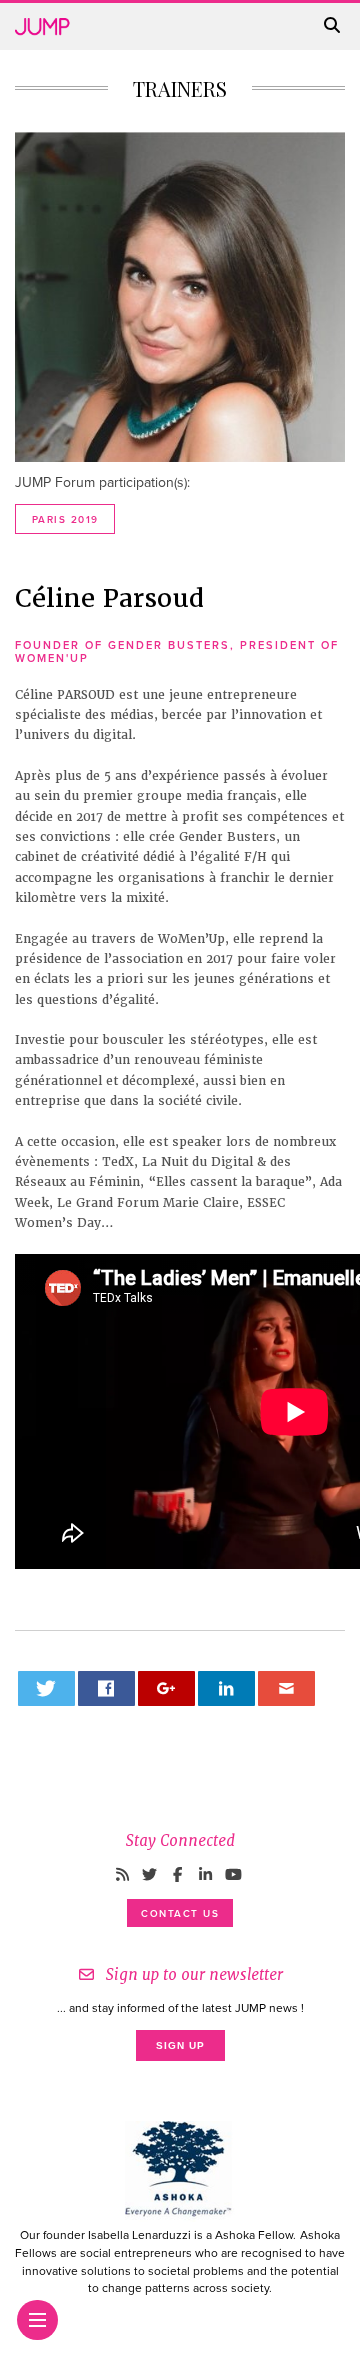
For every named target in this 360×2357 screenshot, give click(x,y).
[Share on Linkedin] (227, 1688)
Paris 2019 (65, 520)
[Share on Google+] (167, 1688)
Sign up (180, 2045)
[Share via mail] (287, 1688)
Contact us (180, 1914)
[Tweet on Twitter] (47, 1688)
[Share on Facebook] (107, 1688)
